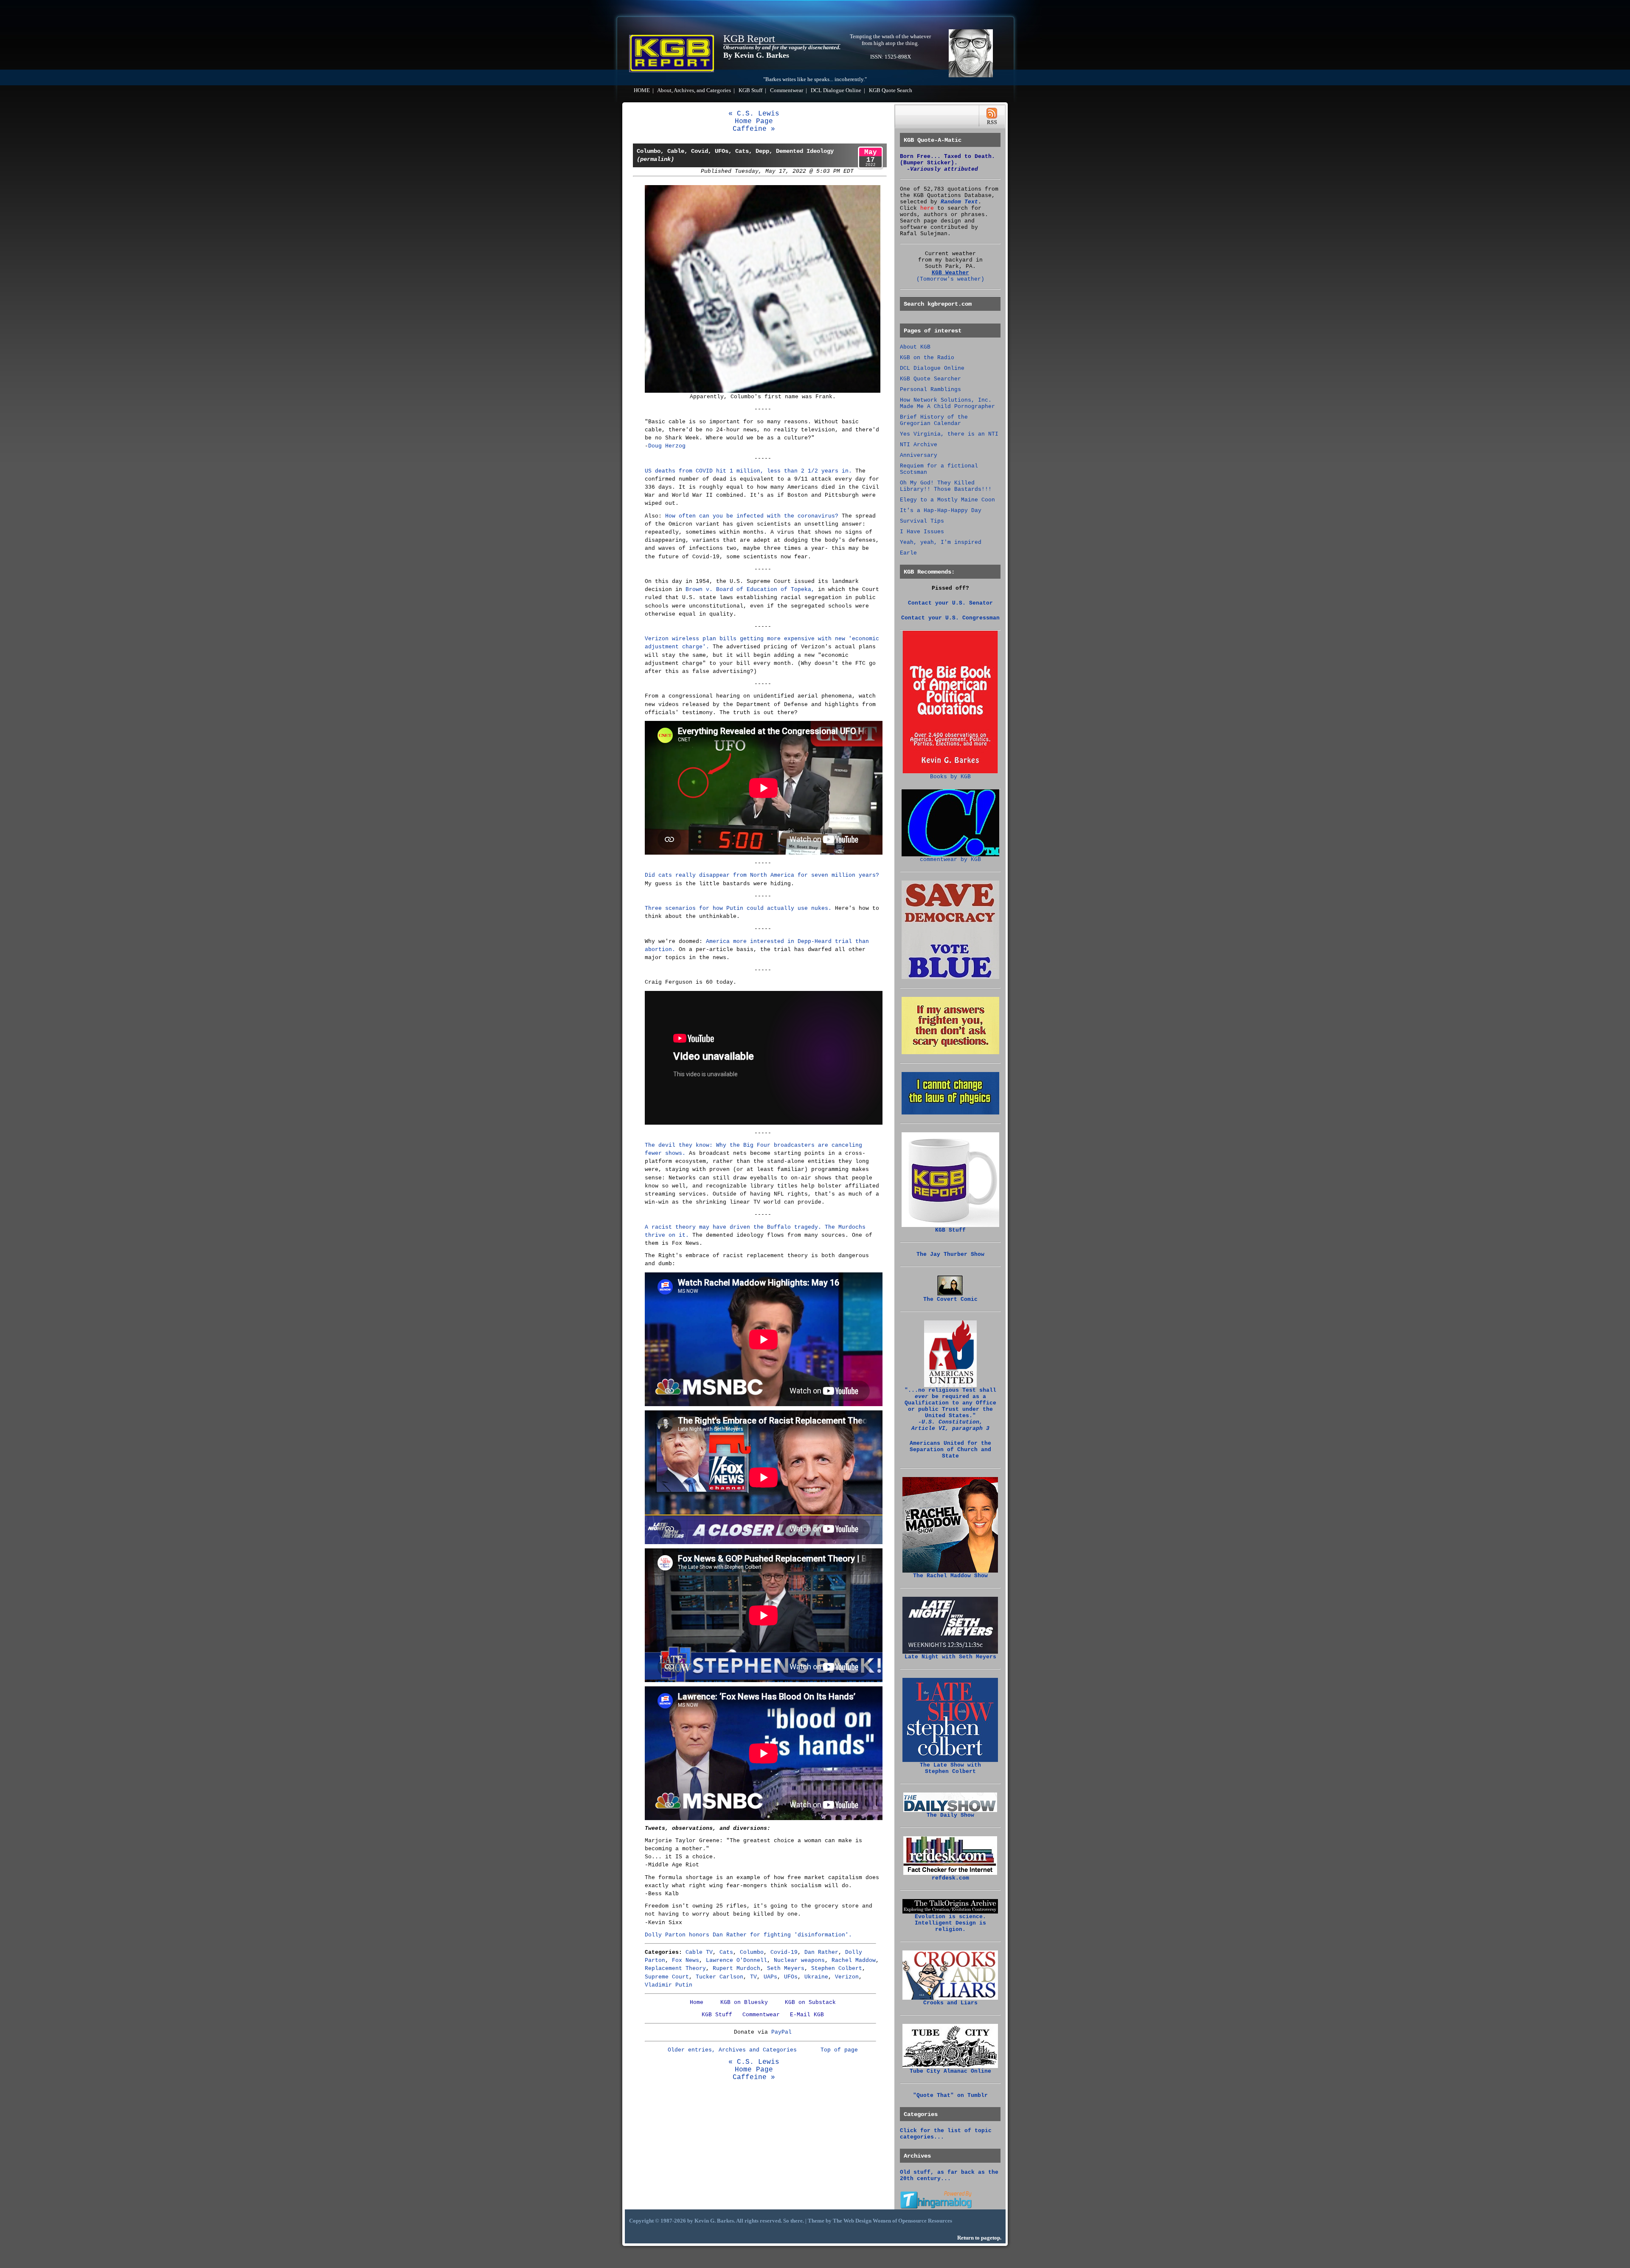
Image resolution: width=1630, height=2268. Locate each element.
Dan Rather (821, 1952)
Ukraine (816, 1977)
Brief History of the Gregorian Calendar (934, 420)
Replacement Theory (675, 1968)
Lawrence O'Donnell (736, 1960)
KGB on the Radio (927, 358)
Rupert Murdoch (736, 1968)
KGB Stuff (750, 90)
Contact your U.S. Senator (950, 603)
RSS (992, 116)
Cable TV (699, 1952)
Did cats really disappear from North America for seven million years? (762, 875)
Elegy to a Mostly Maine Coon (947, 500)
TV (753, 1977)
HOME (642, 90)
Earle (908, 553)
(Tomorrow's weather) (950, 279)
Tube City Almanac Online (950, 2071)
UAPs (770, 1977)
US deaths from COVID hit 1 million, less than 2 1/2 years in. (748, 471)
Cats (726, 1952)
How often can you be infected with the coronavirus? (752, 516)
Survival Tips (922, 521)
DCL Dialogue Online (836, 90)
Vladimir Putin (669, 1985)
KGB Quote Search (891, 90)
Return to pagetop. (979, 2238)
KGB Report (749, 39)
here (927, 208)
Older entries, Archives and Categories (732, 2050)
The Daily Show (950, 1815)
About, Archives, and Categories (694, 90)
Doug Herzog (667, 446)
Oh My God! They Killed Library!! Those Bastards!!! (946, 486)
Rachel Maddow (854, 1960)
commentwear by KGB (950, 860)
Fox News (686, 1960)
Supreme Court (667, 1977)
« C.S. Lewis (754, 114)
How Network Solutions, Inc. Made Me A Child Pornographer (947, 403)
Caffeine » (754, 129)
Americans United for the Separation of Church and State (950, 1450)
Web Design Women (867, 2221)
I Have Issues (922, 532)
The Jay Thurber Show (950, 1254)
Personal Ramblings (930, 390)
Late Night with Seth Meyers (950, 1657)
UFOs (791, 1977)
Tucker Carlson (719, 1977)
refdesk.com (950, 1878)
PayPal (781, 2032)
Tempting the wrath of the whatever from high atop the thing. (890, 40)
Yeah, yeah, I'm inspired (941, 542)
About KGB (915, 347)
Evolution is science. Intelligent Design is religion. (950, 1923)
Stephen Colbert (837, 1968)
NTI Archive (919, 445)
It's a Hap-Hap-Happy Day (941, 511)
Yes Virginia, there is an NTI (949, 434)
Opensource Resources (925, 2221)
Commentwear (787, 90)
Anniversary (919, 455)
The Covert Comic (950, 1299)
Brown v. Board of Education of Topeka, (750, 590)
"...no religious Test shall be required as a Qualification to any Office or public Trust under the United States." (950, 1409)
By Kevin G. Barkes (756, 55)
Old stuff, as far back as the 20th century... (949, 2175)
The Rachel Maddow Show (950, 1576)
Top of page (839, 2050)
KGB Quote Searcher (930, 379)
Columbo (752, 1952)
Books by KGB (950, 777)
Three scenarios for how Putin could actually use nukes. (738, 908)
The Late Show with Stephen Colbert (950, 1768)
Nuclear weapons (799, 1960)
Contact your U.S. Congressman (950, 618)
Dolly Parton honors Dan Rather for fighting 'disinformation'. (748, 1935)
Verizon (847, 1977)
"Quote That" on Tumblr (950, 2095)
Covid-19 (784, 1952)
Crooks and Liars (950, 2003)
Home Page (754, 121)
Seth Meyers (786, 1968)
